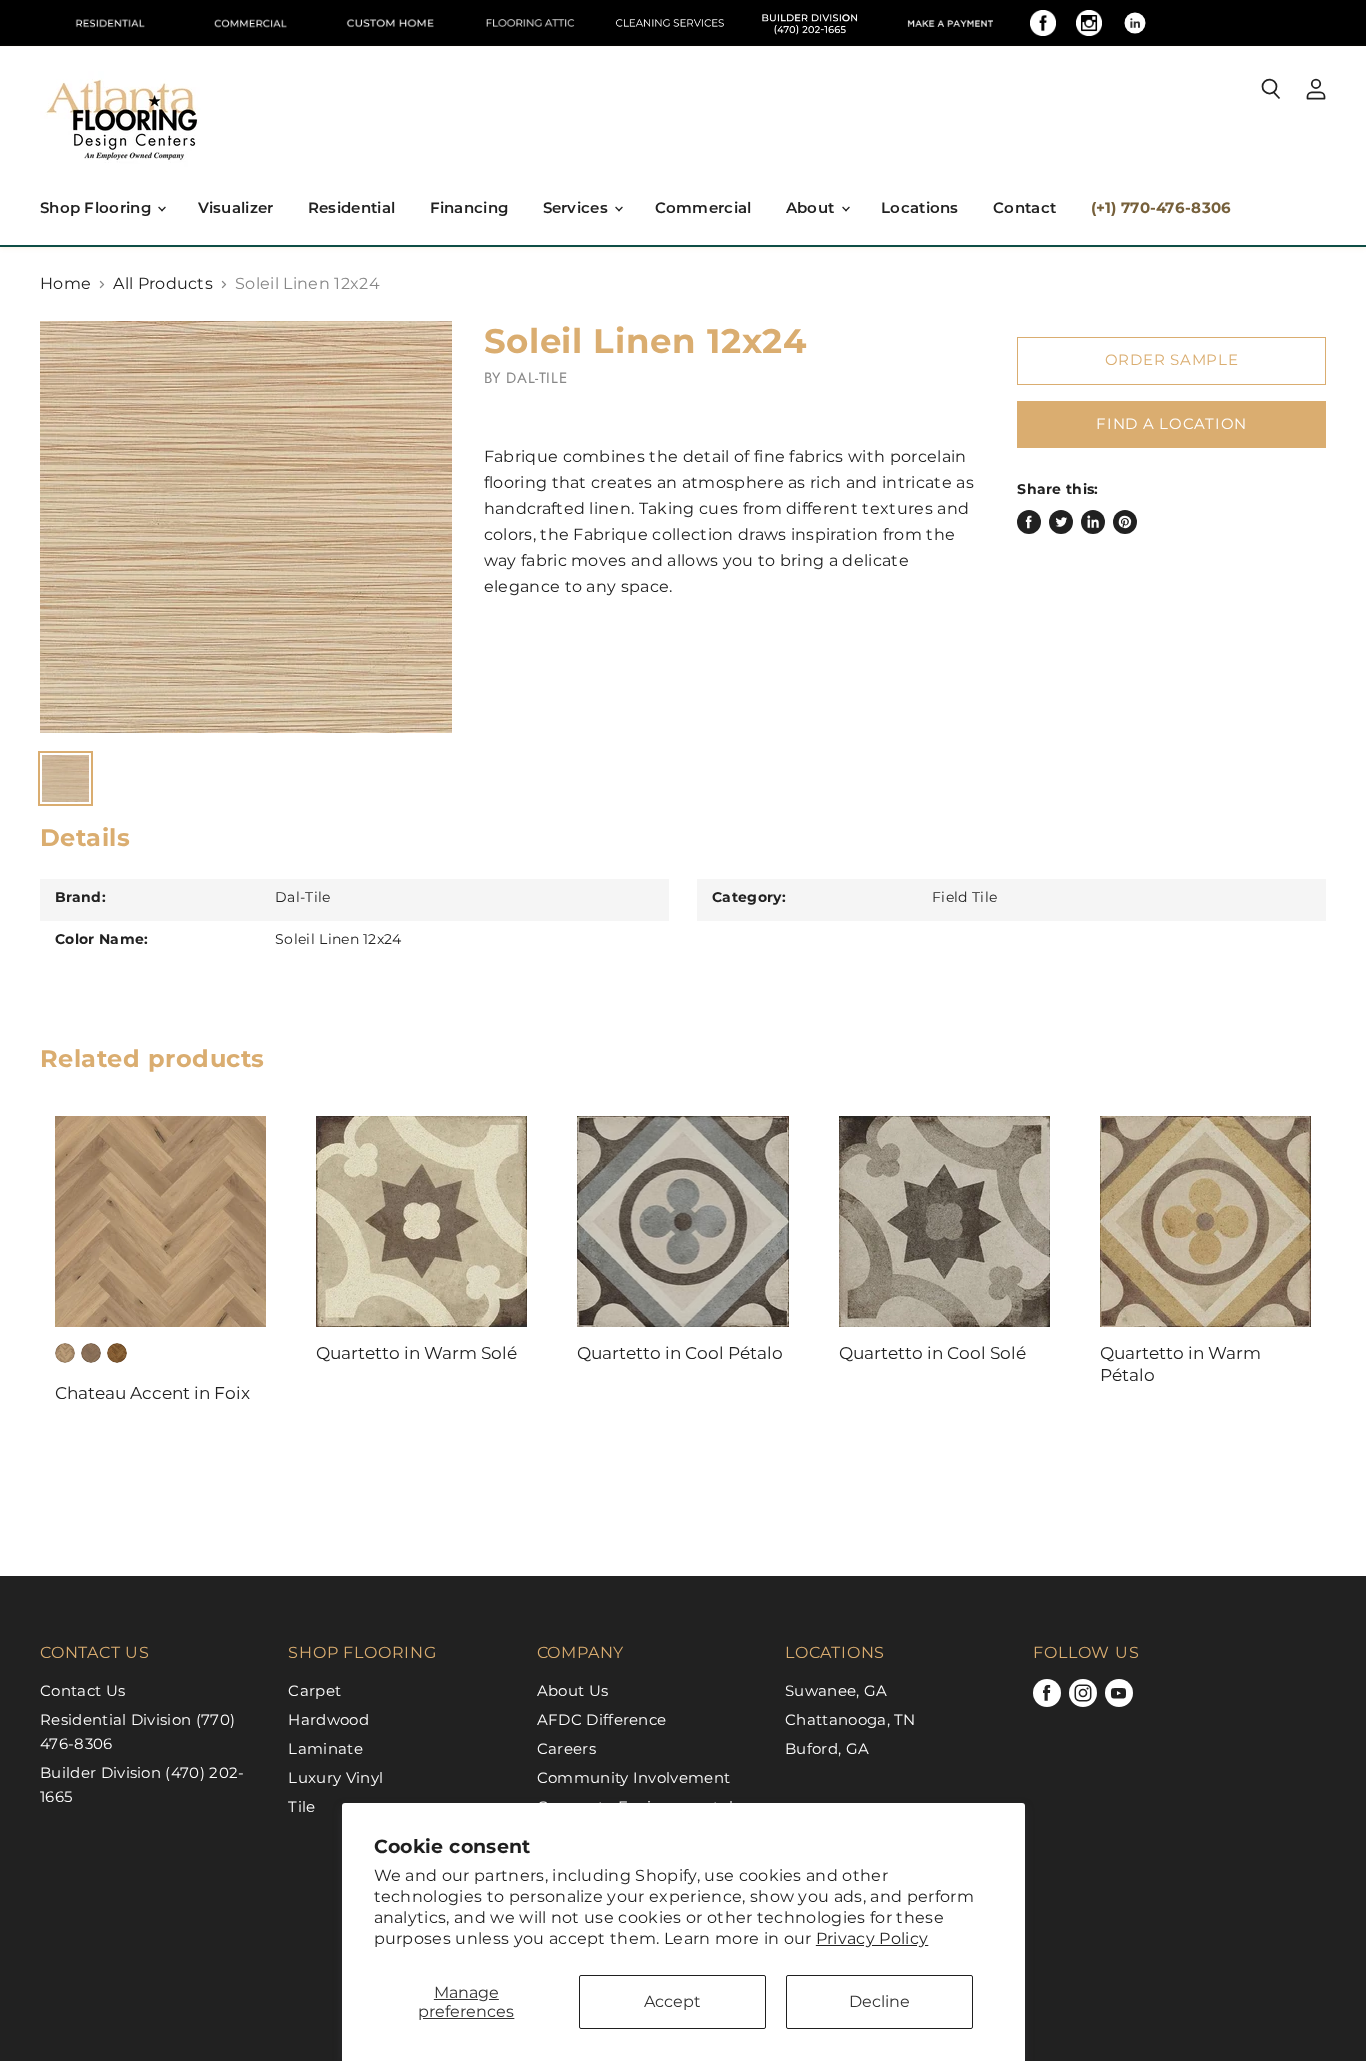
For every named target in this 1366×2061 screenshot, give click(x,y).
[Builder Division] (810, 23)
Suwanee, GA (836, 1690)
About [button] (812, 207)
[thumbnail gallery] (65, 778)
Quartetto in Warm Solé (416, 1353)
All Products (163, 284)
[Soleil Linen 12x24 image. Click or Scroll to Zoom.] (246, 527)
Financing (469, 207)
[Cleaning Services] (670, 23)
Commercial (703, 207)
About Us (573, 1690)
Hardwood (328, 1719)
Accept (672, 2001)
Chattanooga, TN (850, 1719)
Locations (920, 207)
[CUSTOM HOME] (390, 23)
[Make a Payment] (950, 23)
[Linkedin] (1135, 23)
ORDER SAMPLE (1172, 360)
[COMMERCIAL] (250, 23)
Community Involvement (634, 1777)
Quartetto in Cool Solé (932, 1353)
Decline (879, 2001)
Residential (351, 207)
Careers (566, 1748)
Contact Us (82, 1690)
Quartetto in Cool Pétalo (680, 1353)
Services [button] (578, 207)
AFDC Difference (602, 1719)
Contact (1024, 207)
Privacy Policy (872, 1938)
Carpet (314, 1690)
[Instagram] (1089, 23)
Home (65, 284)
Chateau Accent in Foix (152, 1393)
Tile (301, 1806)
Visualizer (236, 207)
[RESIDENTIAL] (110, 23)
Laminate (325, 1748)
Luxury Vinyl (335, 1777)
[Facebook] (1043, 23)
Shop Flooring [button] (97, 207)
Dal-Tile (536, 378)
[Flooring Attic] (530, 23)
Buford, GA (827, 1748)
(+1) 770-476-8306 (1161, 207)
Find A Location (1171, 424)
